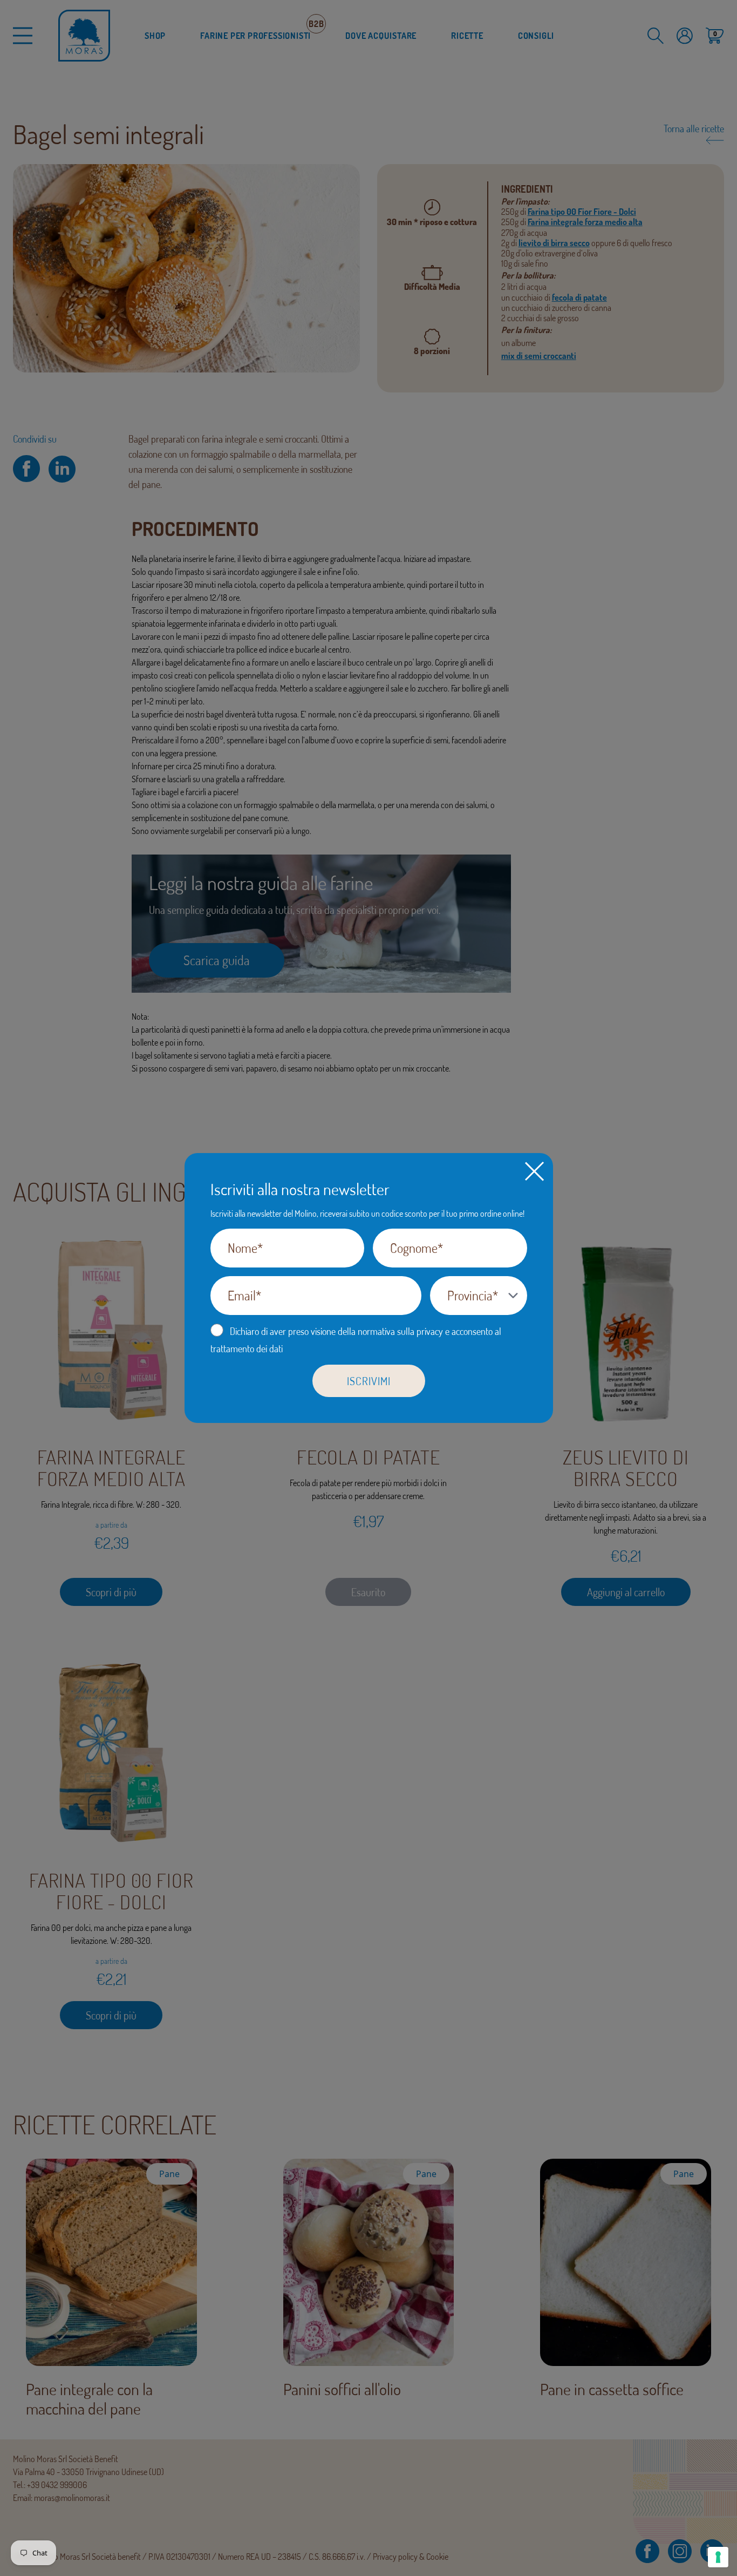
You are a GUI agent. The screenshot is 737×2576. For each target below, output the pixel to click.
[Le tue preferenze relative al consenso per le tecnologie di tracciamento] (718, 2557)
